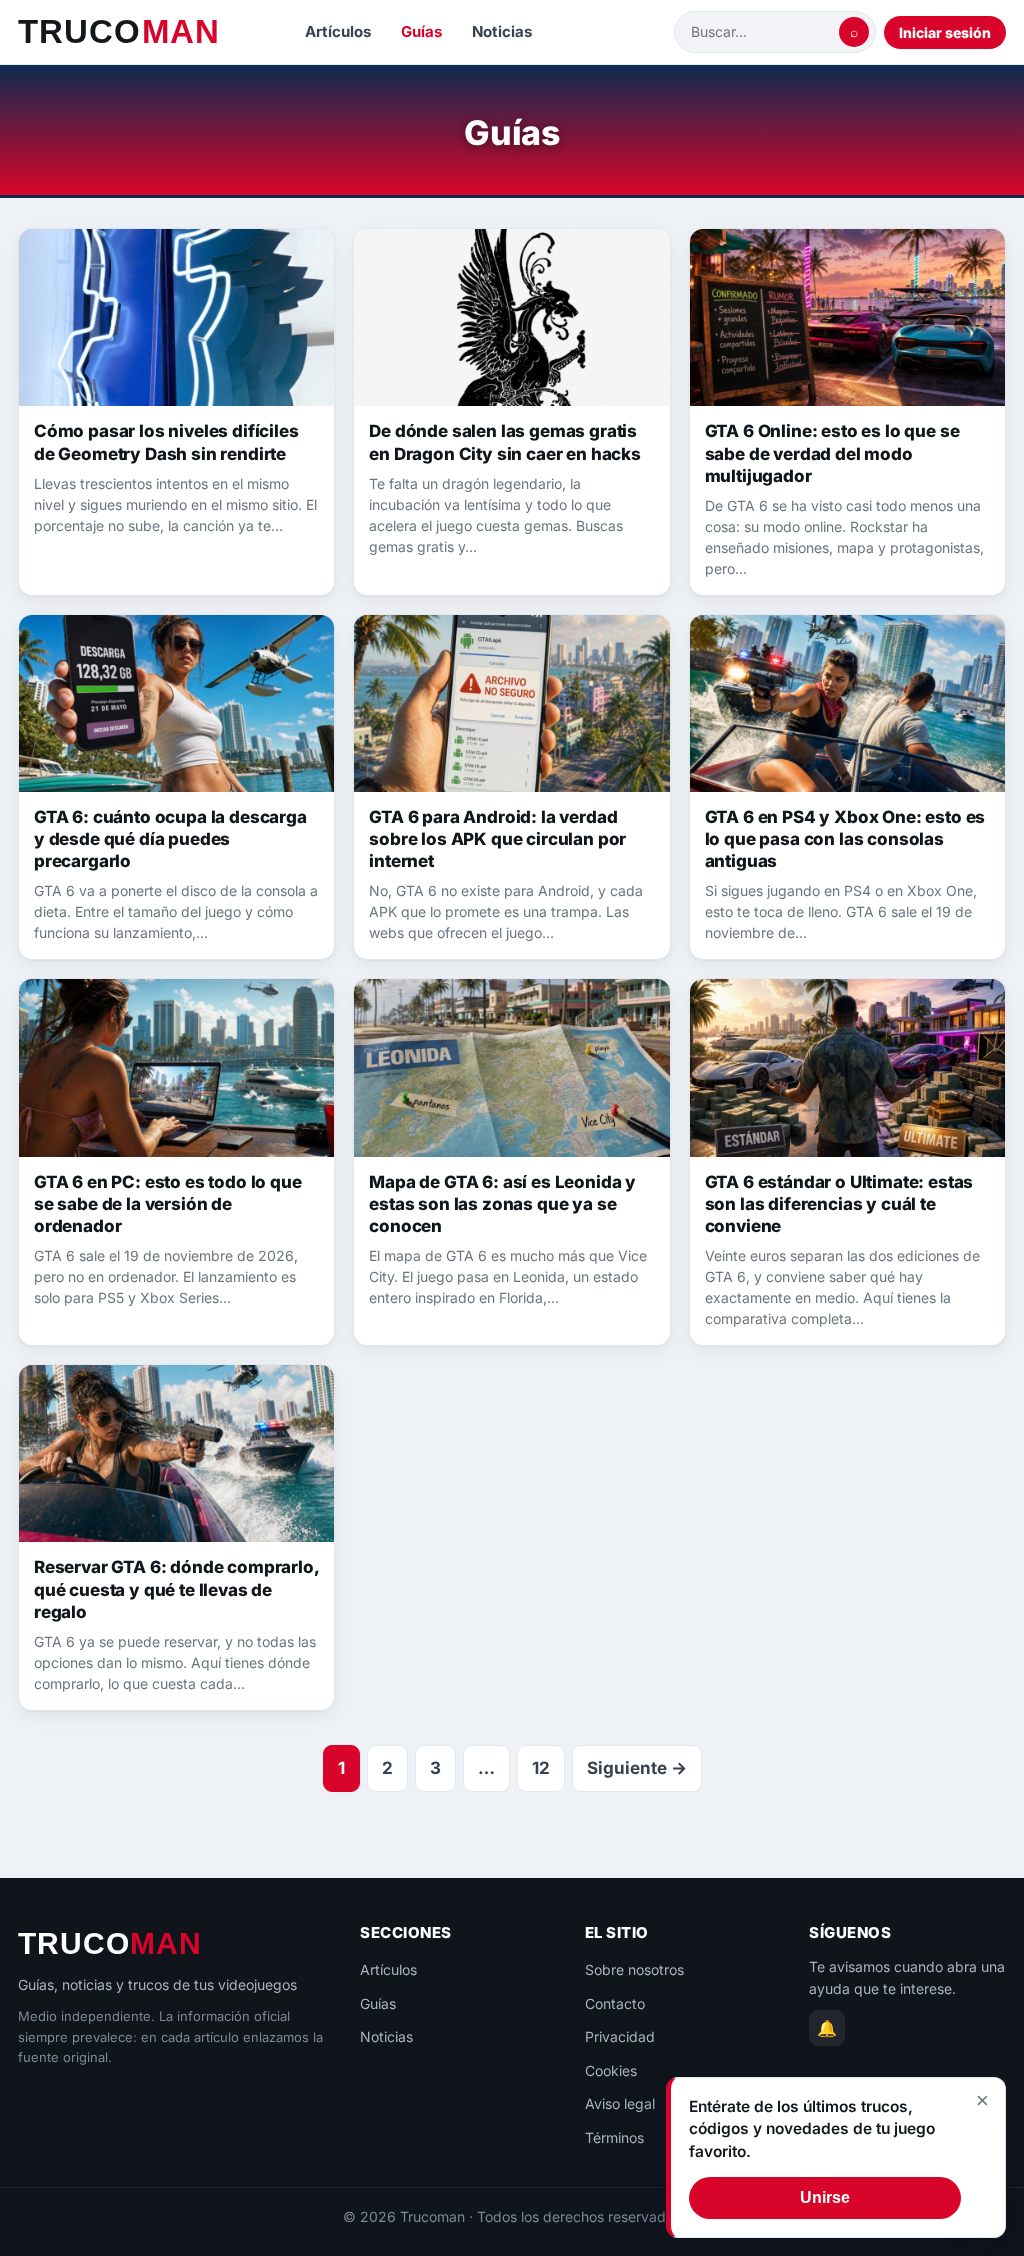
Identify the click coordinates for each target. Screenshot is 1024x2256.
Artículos (338, 31)
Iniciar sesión (945, 32)
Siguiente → (637, 1768)
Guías (421, 31)
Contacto (615, 2003)
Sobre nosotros (634, 1969)
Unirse (825, 2197)
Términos (614, 2137)
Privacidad (620, 2036)
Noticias (502, 31)
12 (541, 1768)
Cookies (611, 2070)
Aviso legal (620, 2103)
